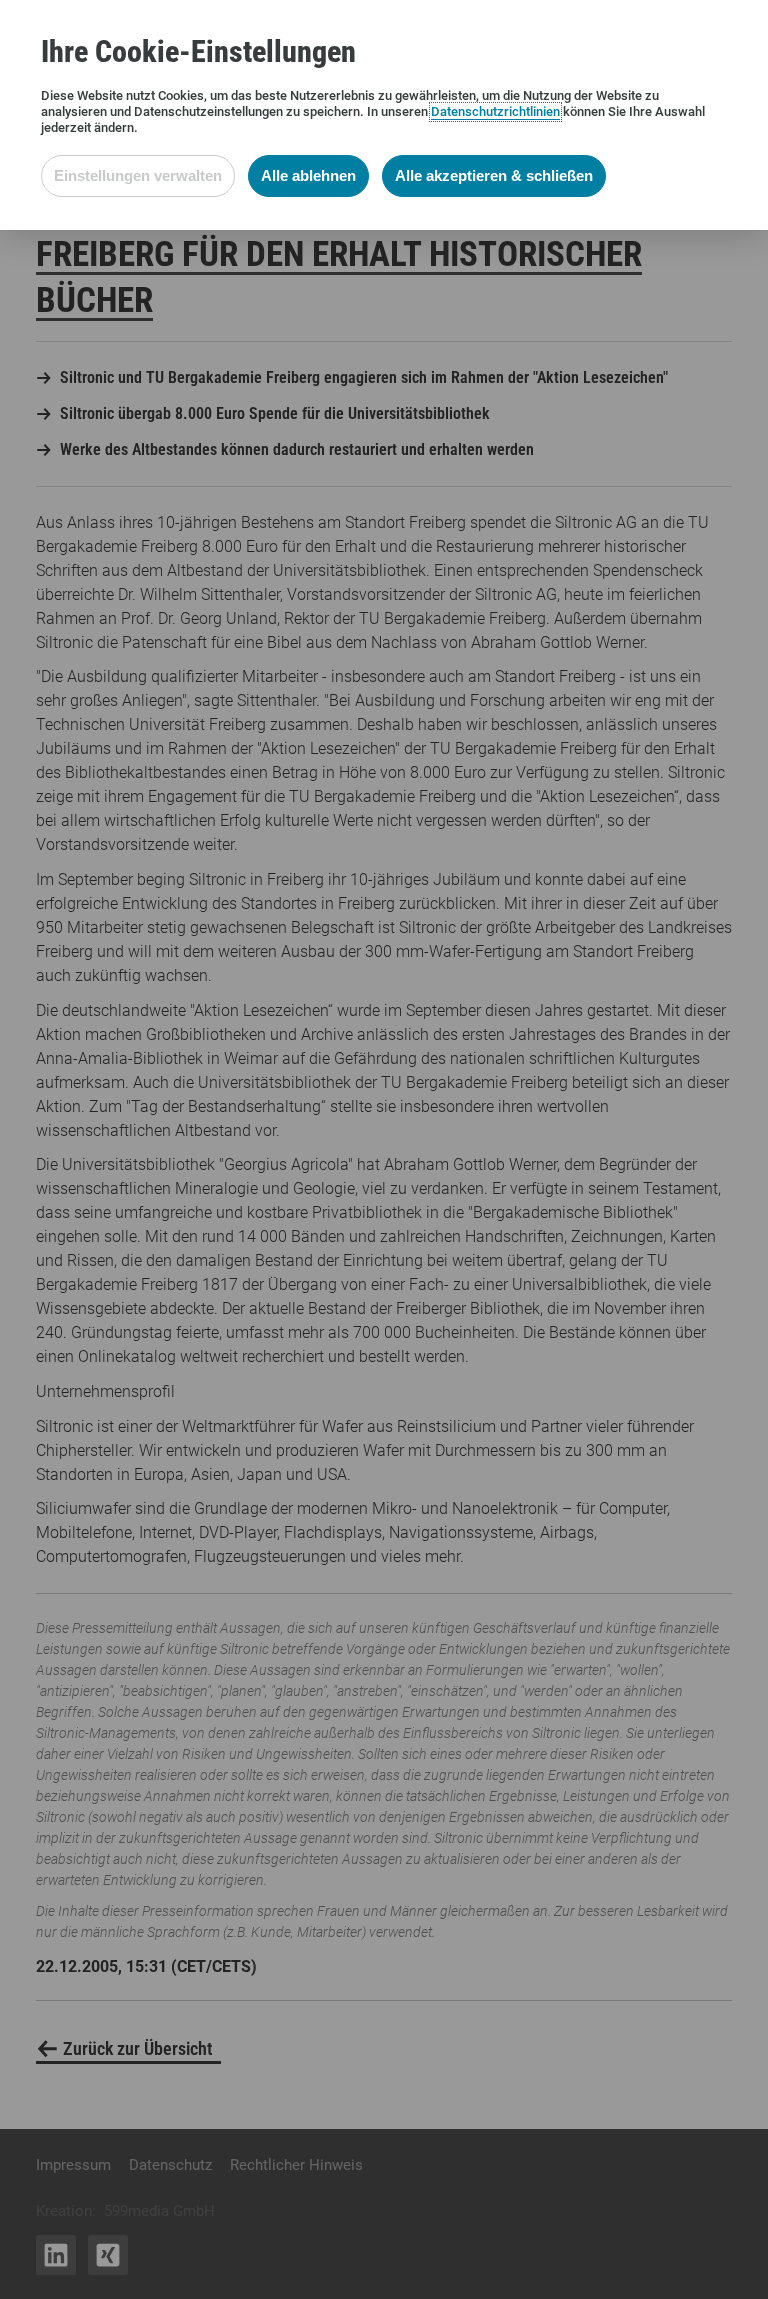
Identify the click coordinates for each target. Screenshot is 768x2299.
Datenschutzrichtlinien (495, 111)
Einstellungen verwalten (138, 175)
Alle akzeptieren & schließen (494, 175)
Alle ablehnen (308, 175)
